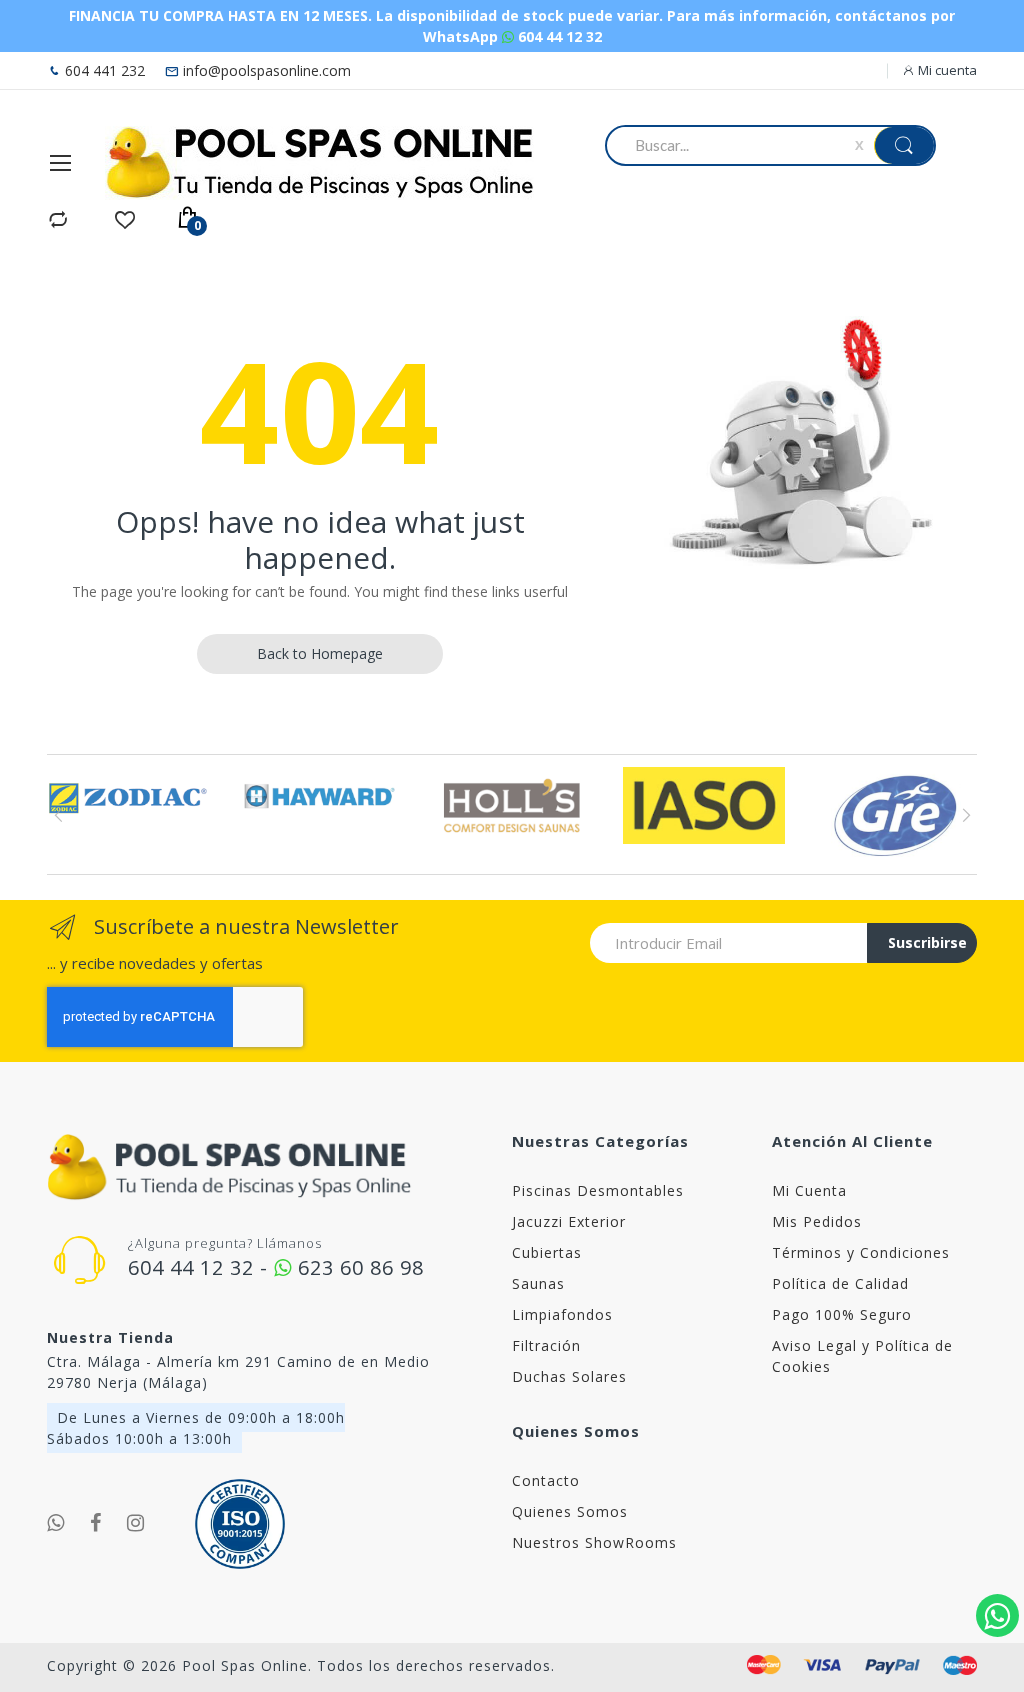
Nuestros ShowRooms (594, 1542)
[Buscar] (904, 145)
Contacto (546, 1480)
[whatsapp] (56, 1523)
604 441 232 (103, 70)
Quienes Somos (570, 1511)
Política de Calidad (840, 1283)
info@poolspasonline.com (265, 70)
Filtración (546, 1345)
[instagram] (136, 1523)
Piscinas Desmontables (598, 1190)
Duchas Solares (569, 1376)
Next (965, 815)
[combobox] (733, 145)
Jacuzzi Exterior (569, 1221)
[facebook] (96, 1523)
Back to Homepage (320, 653)
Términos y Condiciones (861, 1252)
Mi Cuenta (809, 1190)
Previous (58, 815)
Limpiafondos (562, 1314)
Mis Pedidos (817, 1221)
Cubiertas (547, 1252)
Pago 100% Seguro (842, 1314)
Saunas (538, 1283)
